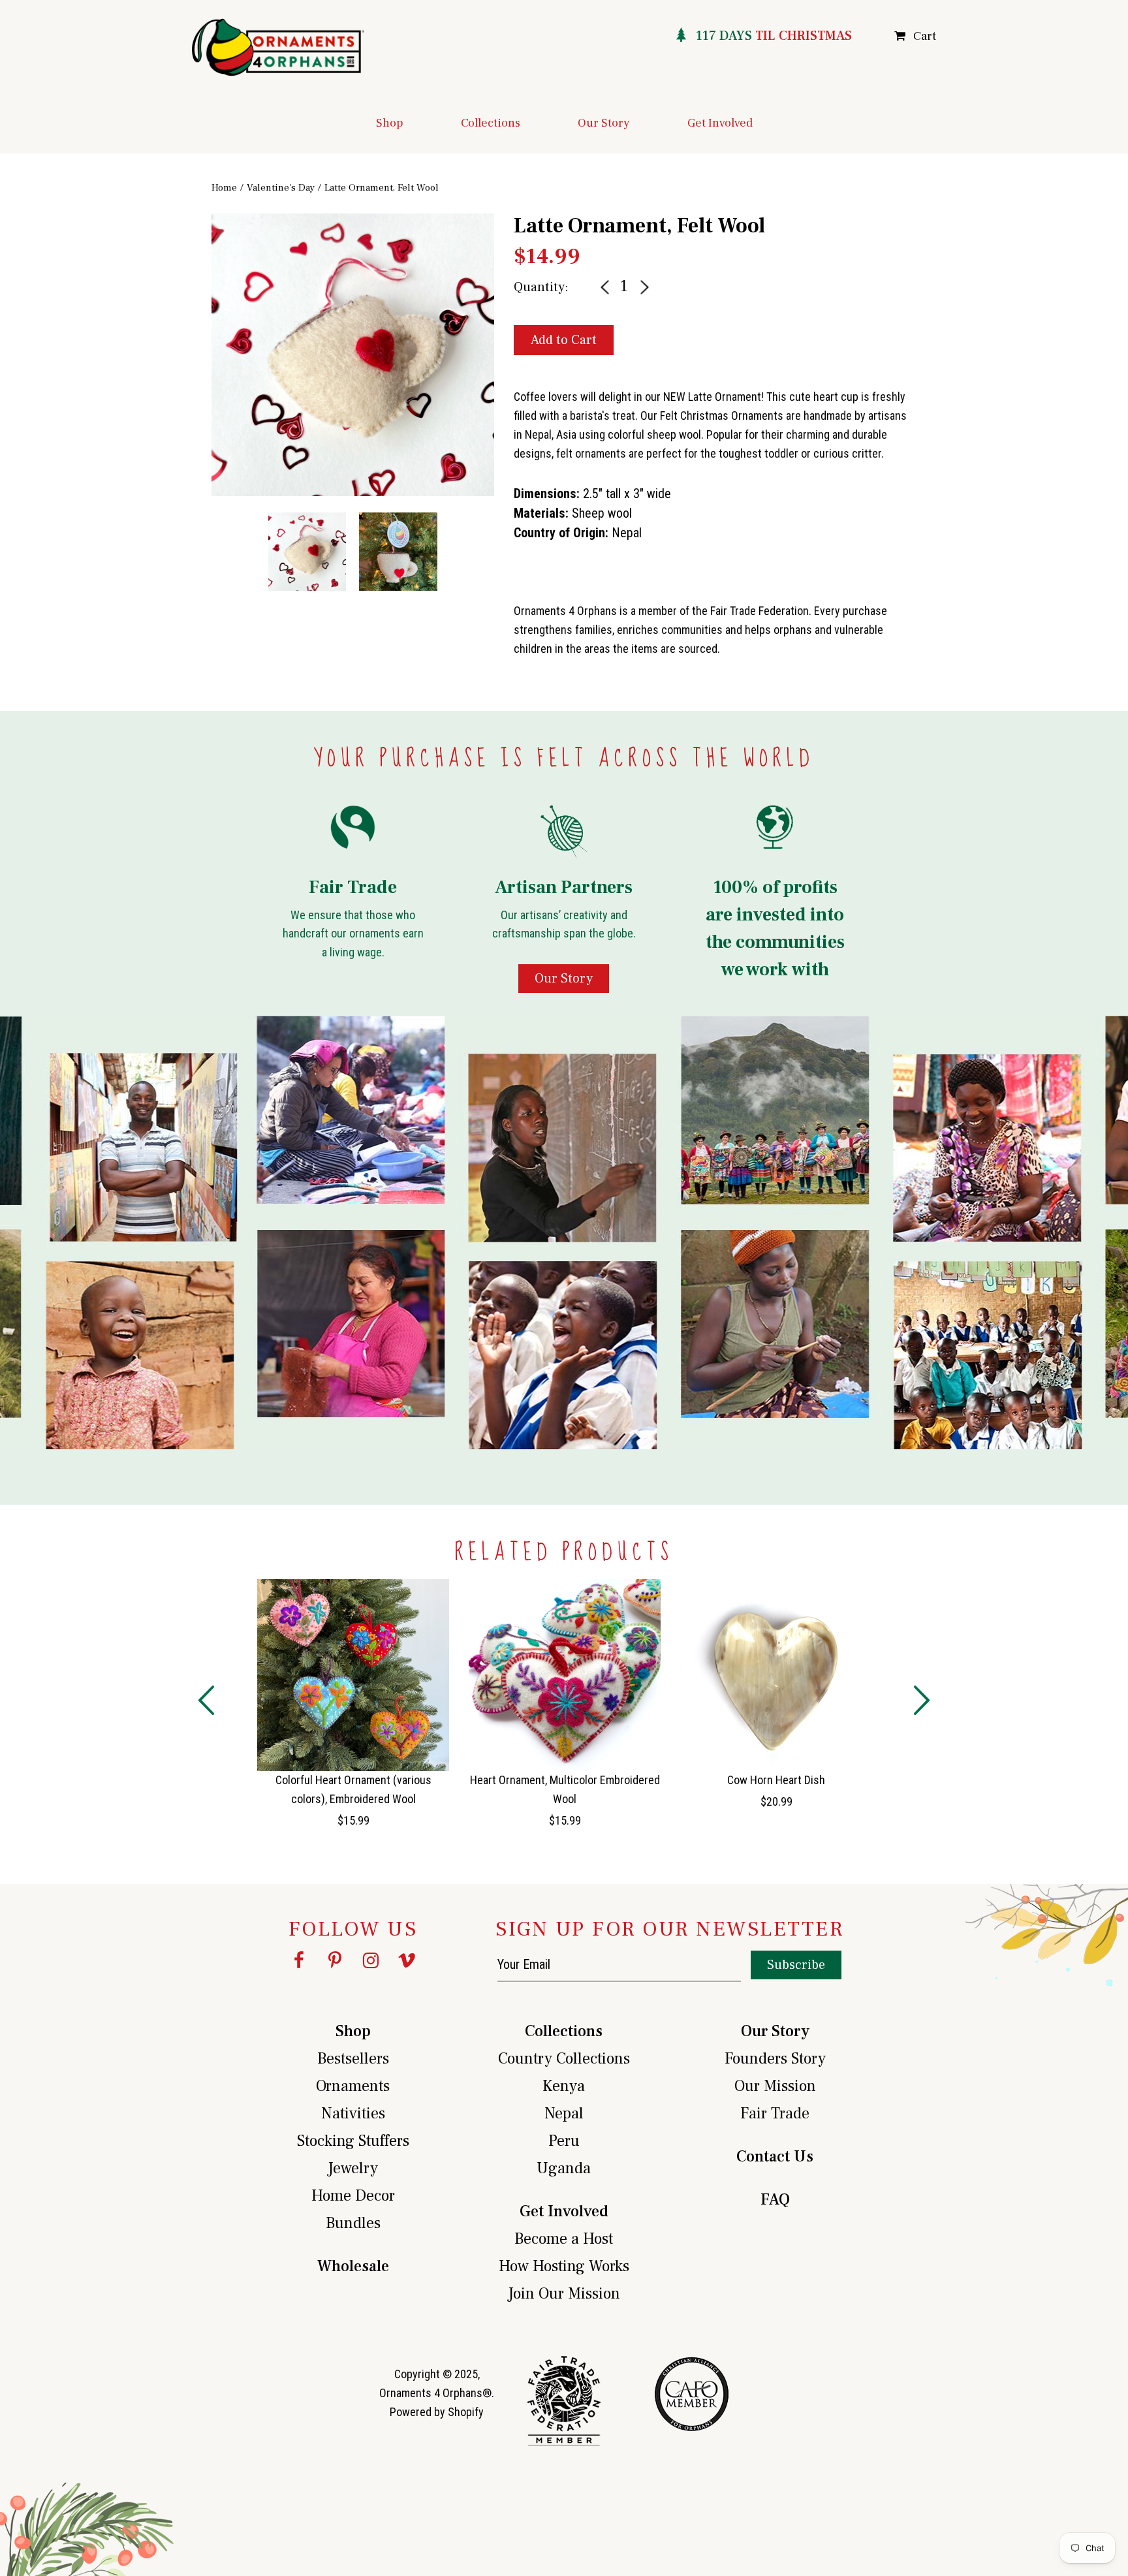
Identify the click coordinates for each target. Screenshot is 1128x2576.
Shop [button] (390, 123)
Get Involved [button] (720, 123)
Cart (925, 36)
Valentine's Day (281, 188)
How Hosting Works (564, 2266)
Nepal (564, 2113)
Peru (564, 2141)
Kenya (564, 2086)
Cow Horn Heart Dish (776, 1780)
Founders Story (775, 2059)
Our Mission (775, 2086)
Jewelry (353, 2168)
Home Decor (353, 2196)
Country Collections (564, 2059)
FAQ (775, 2200)
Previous (202, 394)
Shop (353, 2031)
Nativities (353, 2113)
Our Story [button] (604, 123)
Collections (564, 2031)
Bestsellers (353, 2059)
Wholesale (353, 2266)
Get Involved (564, 2211)
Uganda (564, 2168)
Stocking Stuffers (353, 2141)
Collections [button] (491, 123)
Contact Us (775, 2157)
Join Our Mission (564, 2294)
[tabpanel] (353, 355)
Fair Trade (775, 2113)
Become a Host (564, 2239)
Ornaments (353, 2086)
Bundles (353, 2223)
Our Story (775, 2031)
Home (224, 188)
